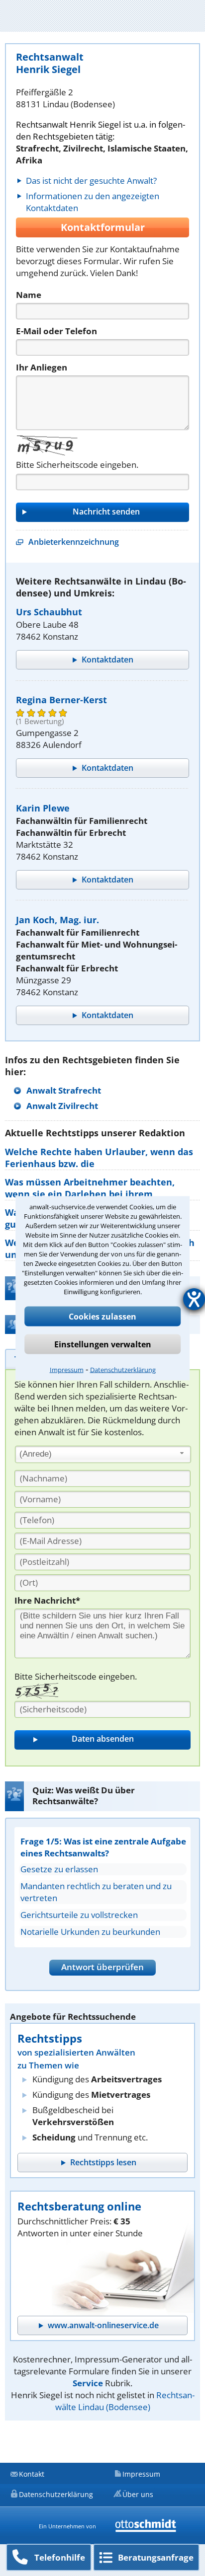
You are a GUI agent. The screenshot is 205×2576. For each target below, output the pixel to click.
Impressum (67, 1369)
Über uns (138, 2494)
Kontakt (32, 2474)
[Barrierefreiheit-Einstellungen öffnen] (194, 1299)
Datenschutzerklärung (123, 1369)
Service (88, 2383)
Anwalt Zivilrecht (62, 1106)
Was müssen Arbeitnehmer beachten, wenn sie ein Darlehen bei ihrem (90, 1188)
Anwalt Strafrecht (64, 1090)
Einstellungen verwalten (103, 1344)
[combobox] (103, 1455)
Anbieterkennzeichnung (74, 542)
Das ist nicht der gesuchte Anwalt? (91, 181)
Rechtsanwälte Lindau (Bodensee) (125, 2401)
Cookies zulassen (102, 1316)
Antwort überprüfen (102, 1967)
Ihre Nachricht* (47, 1600)
